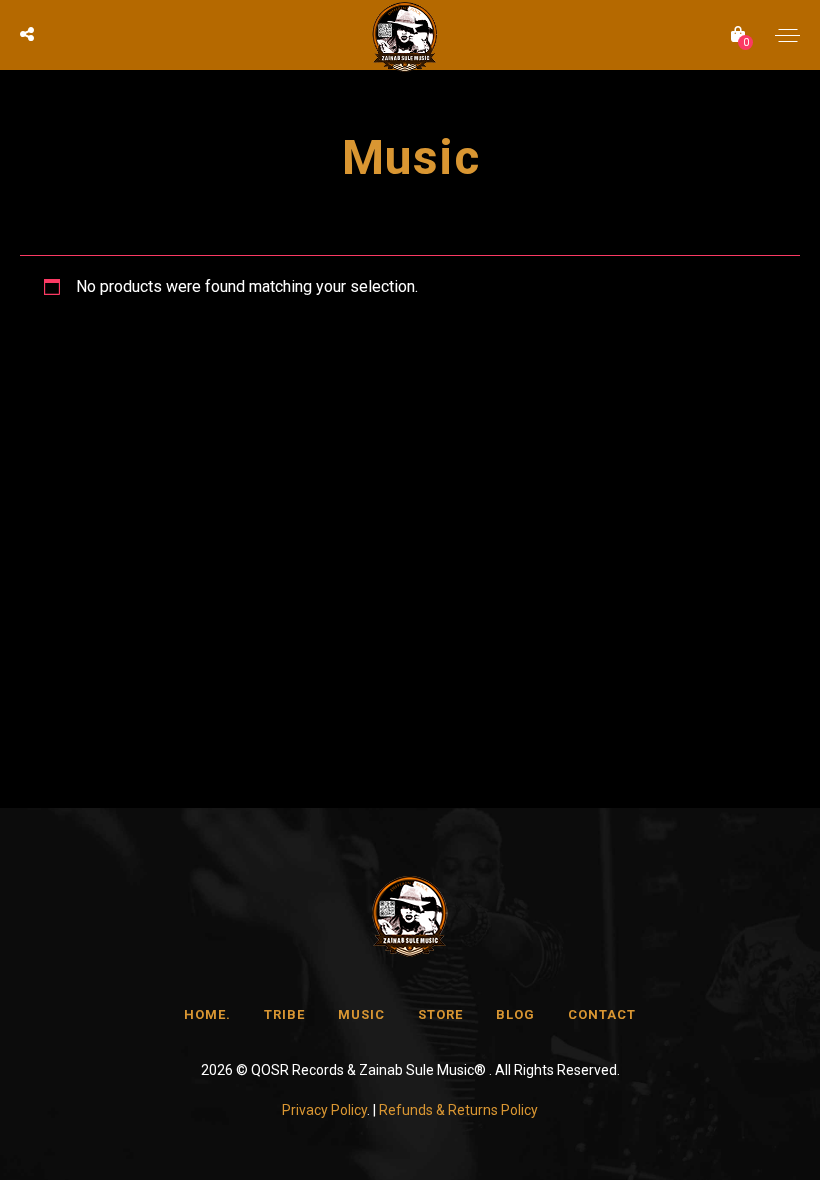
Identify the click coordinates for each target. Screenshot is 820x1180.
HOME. (207, 1014)
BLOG (515, 1014)
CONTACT (602, 1014)
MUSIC (361, 1014)
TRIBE (284, 1014)
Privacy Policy (324, 1110)
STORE (440, 1014)
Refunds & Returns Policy (458, 1110)
